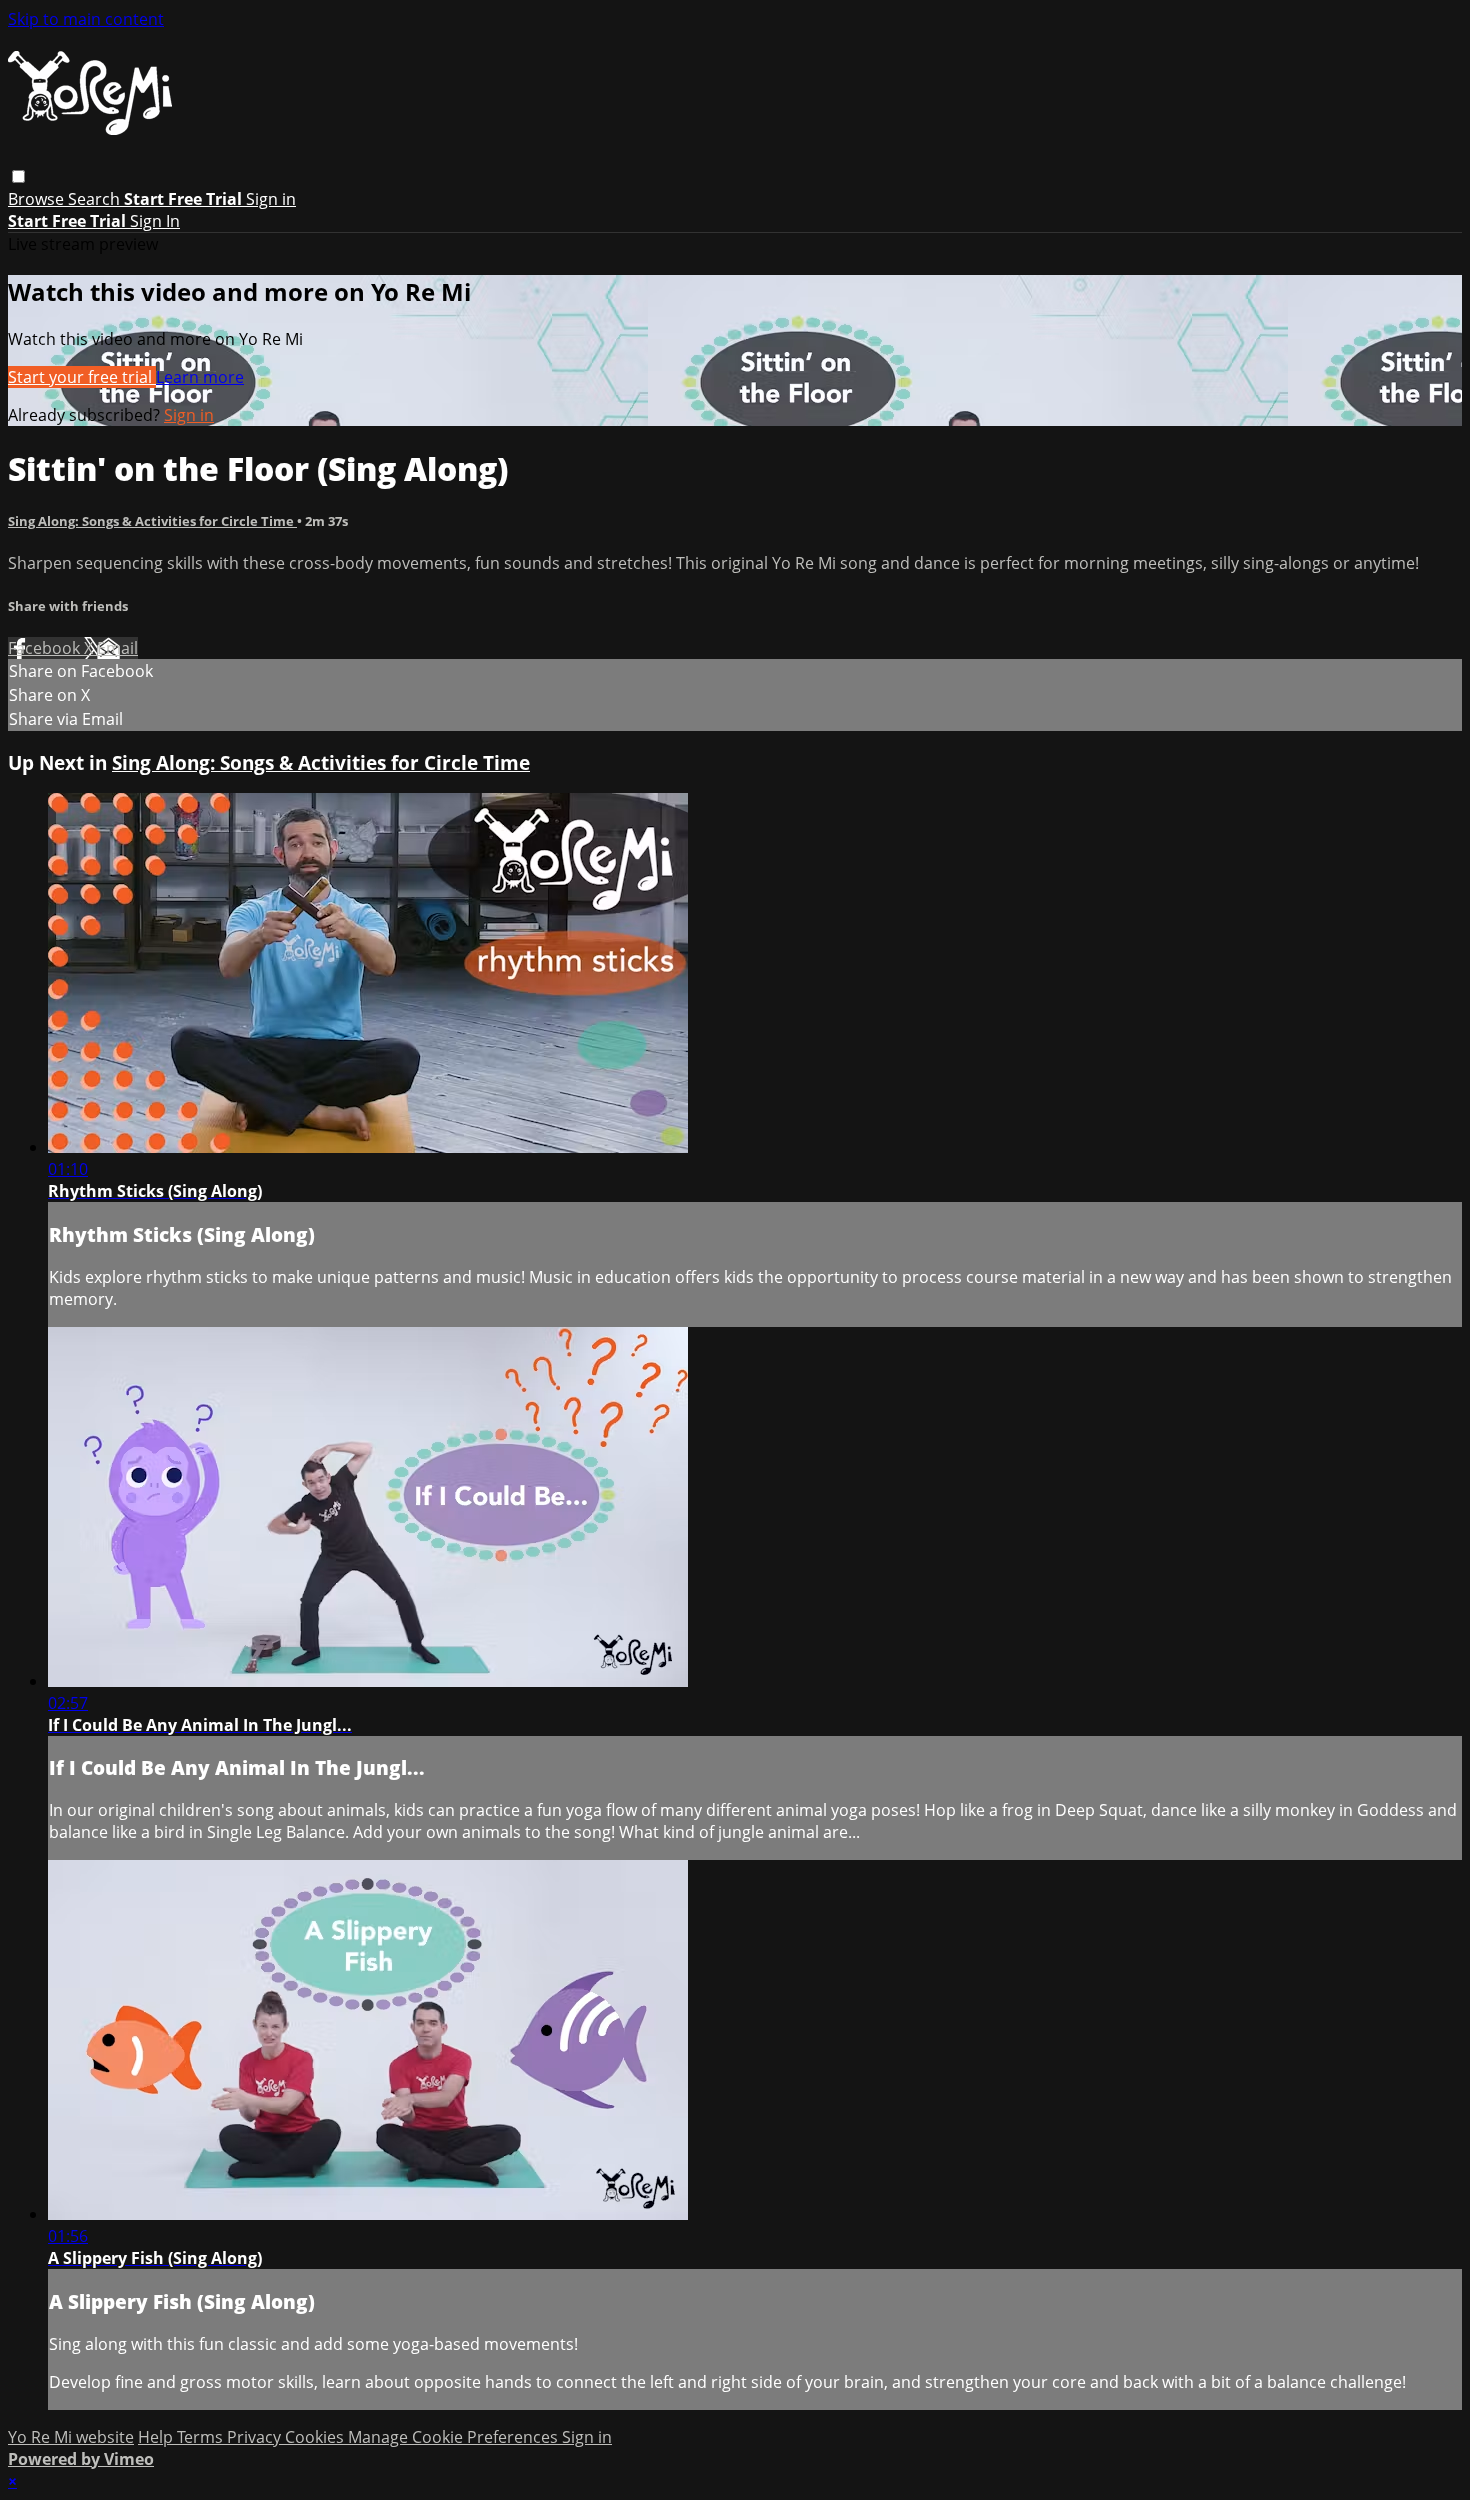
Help (157, 2437)
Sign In (155, 221)
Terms (202, 2437)
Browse (38, 199)
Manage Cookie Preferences (455, 2437)
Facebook (46, 648)
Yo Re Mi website (71, 2437)
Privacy (256, 2437)
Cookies (316, 2437)
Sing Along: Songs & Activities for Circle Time (152, 521)
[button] (18, 176)
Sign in (271, 199)
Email (117, 648)
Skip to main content (86, 19)
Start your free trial (82, 377)
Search (96, 199)
